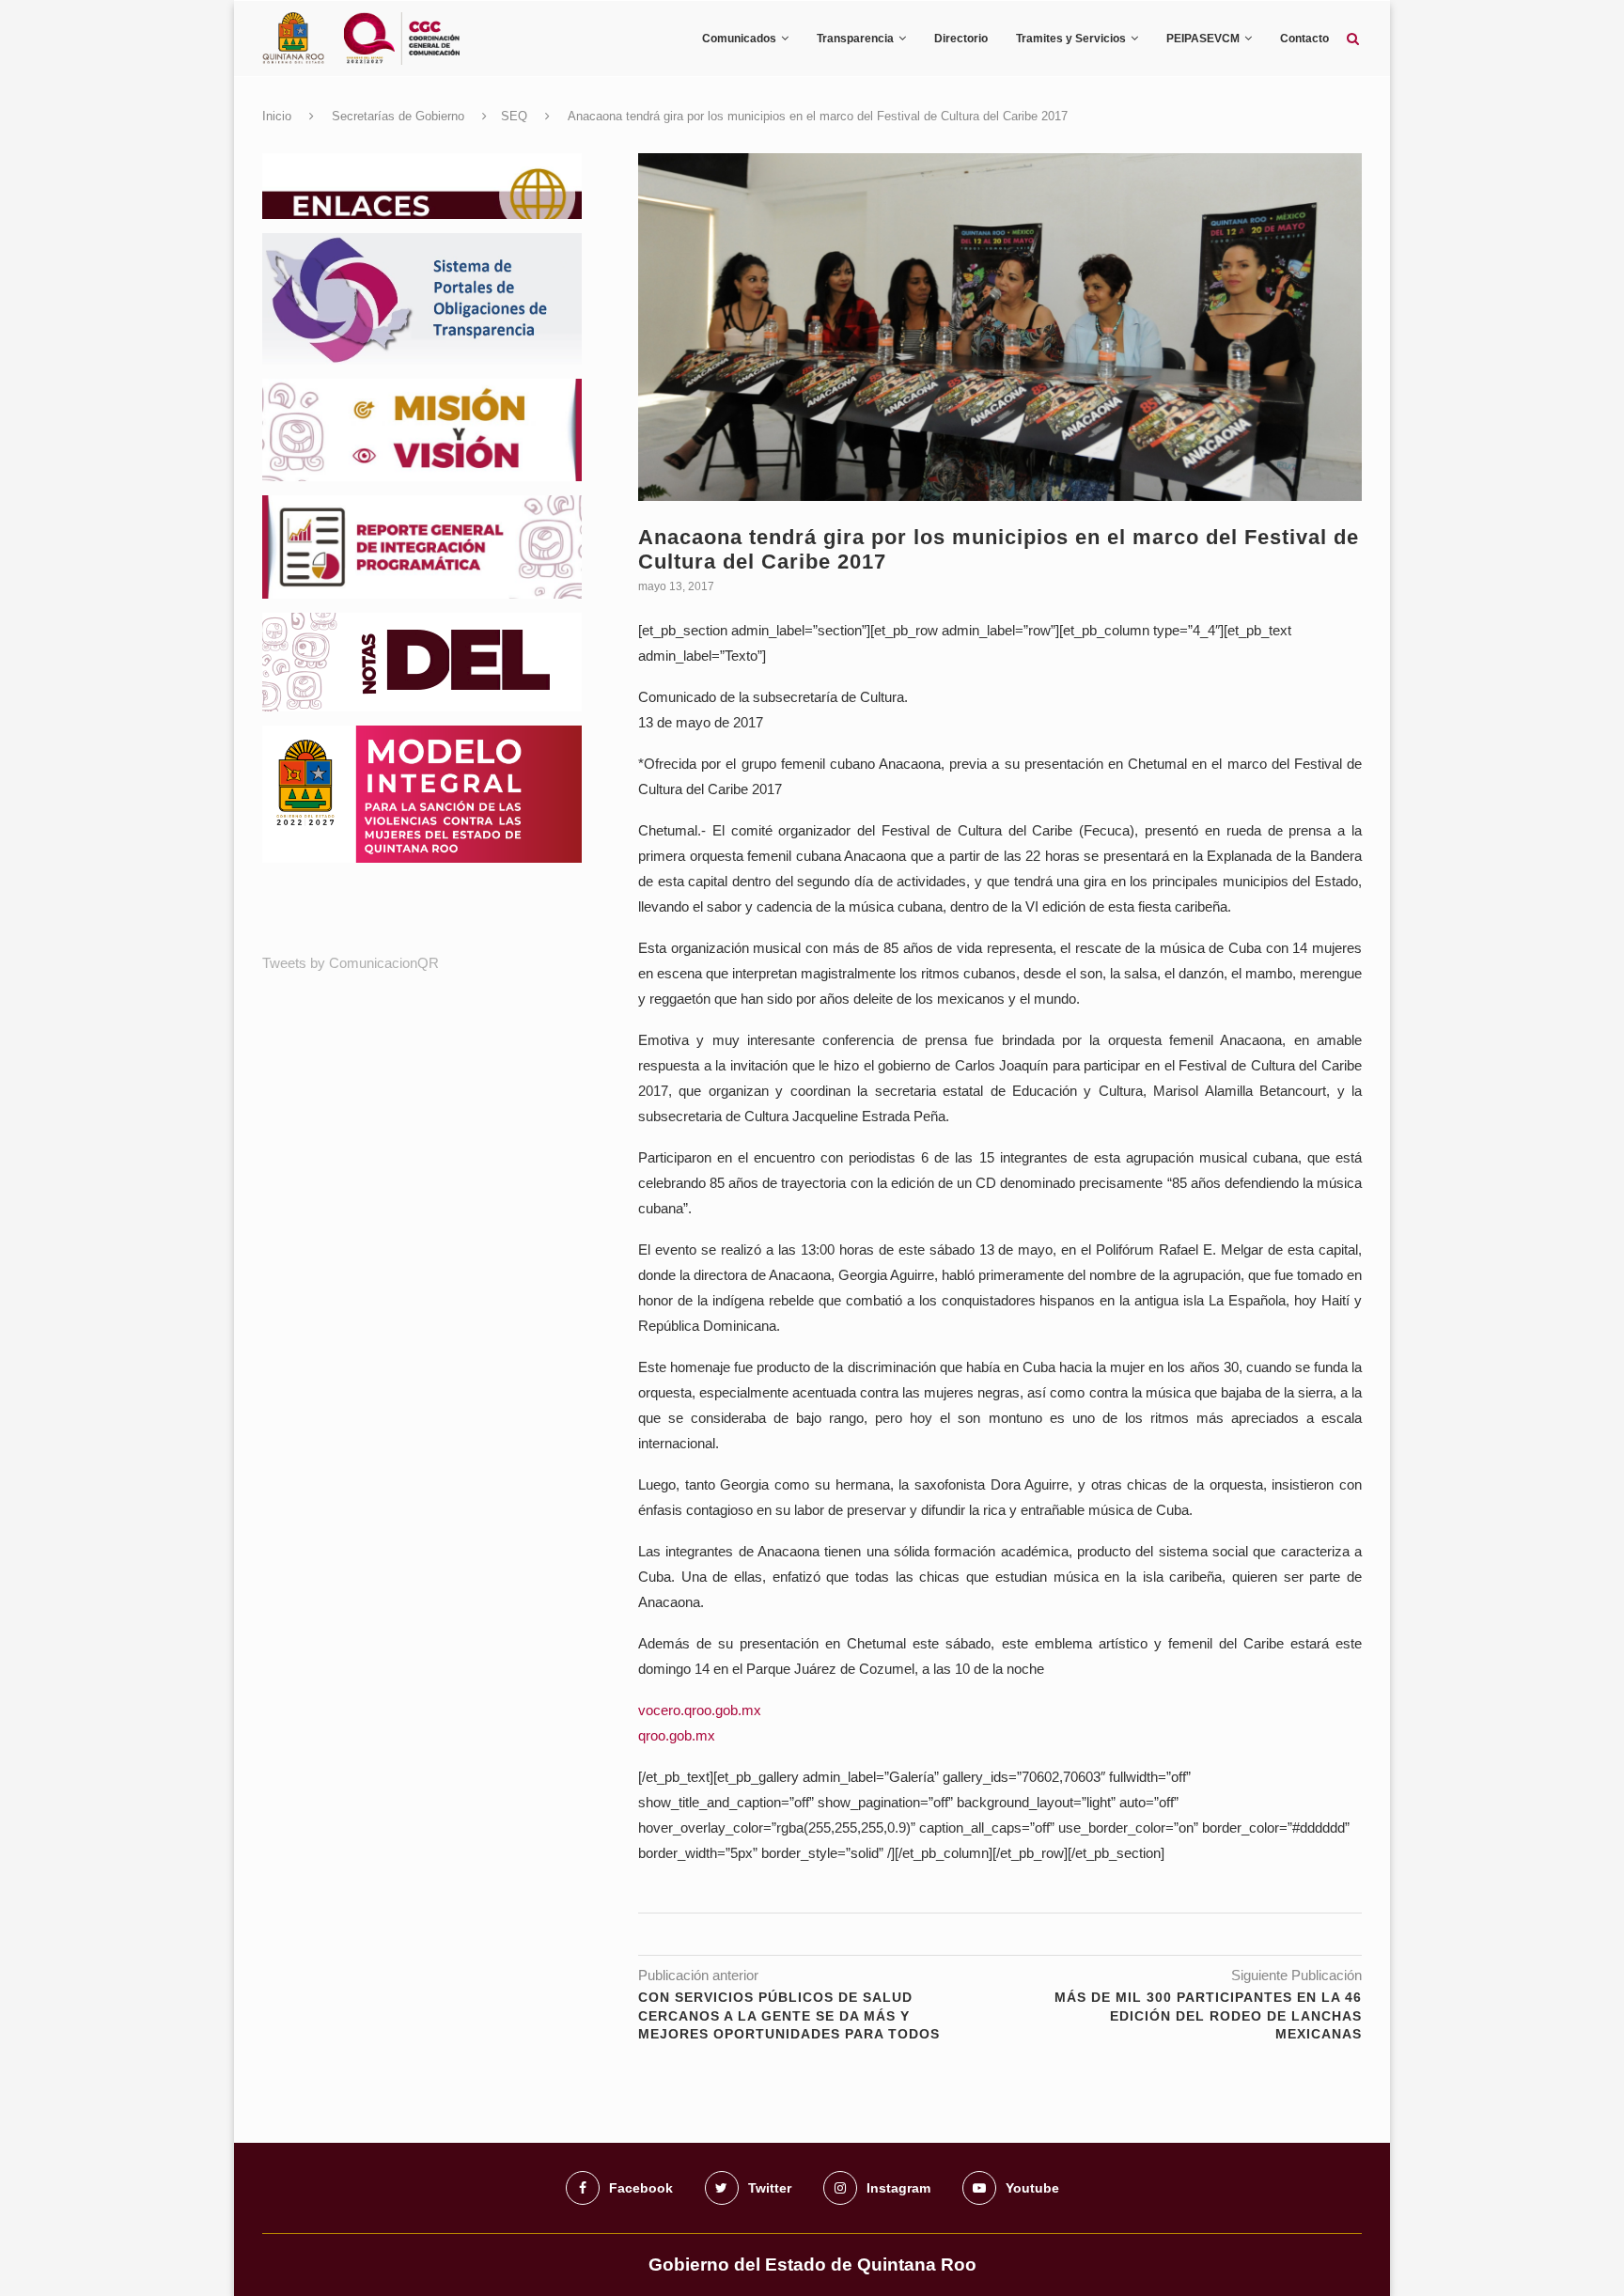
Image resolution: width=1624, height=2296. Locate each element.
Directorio (961, 39)
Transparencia (855, 39)
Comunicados (739, 39)
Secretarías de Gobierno (398, 116)
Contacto (1304, 39)
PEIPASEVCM (1203, 39)
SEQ (514, 116)
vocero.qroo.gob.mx (700, 1710)
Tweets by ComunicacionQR (351, 963)
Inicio (277, 116)
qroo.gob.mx (677, 1735)
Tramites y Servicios (1071, 39)
